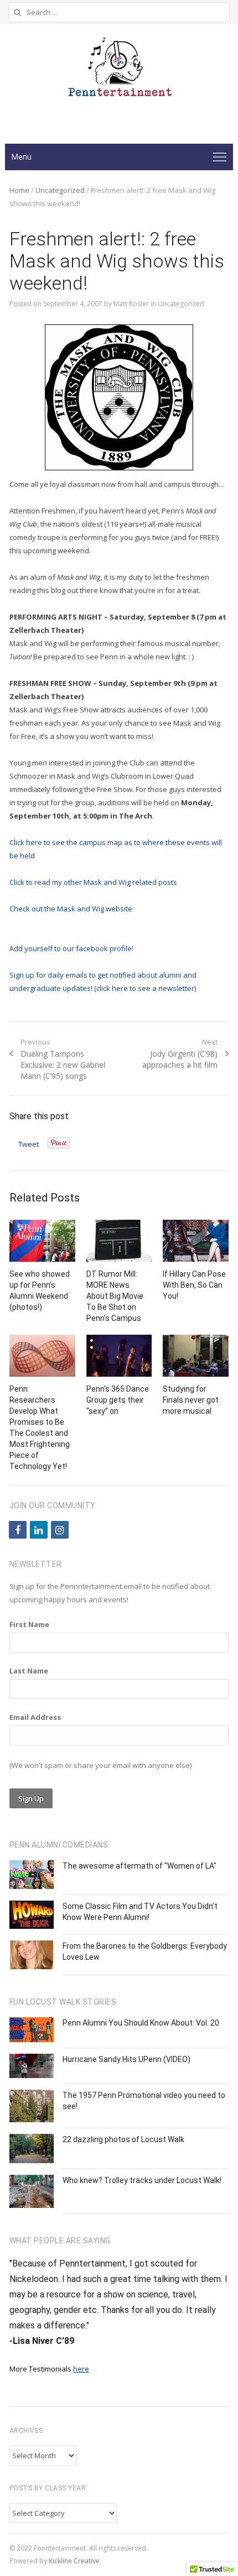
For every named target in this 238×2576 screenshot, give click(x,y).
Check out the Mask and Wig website (71, 909)
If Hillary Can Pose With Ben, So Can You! (194, 1285)
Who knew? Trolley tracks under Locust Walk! (142, 2180)
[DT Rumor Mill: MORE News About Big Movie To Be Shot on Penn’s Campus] (119, 1241)
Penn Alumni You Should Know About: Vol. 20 (141, 2023)
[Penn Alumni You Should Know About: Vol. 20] (32, 2030)
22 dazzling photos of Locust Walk (123, 2139)
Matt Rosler (131, 304)
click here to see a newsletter (145, 988)
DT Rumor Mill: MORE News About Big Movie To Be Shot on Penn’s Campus (115, 1296)
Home (19, 190)
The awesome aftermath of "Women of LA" (139, 1866)
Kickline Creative (74, 2561)
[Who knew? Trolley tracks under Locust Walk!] (32, 2191)
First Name (29, 1624)
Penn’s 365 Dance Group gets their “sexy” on (118, 1400)
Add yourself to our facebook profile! (71, 948)
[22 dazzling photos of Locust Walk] (32, 2149)
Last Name (29, 1671)
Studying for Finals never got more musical (191, 1400)
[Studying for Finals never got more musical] (196, 1356)
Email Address (35, 1717)
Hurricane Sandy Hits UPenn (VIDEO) (126, 2059)
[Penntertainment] (119, 71)
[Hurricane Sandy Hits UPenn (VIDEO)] (32, 2066)
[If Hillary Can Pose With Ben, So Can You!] (196, 1241)
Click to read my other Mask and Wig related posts (93, 882)
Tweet (29, 1144)
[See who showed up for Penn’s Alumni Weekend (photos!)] (42, 1241)
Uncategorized (60, 190)
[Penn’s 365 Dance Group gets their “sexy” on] (119, 1356)
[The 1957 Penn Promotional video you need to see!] (32, 2106)
